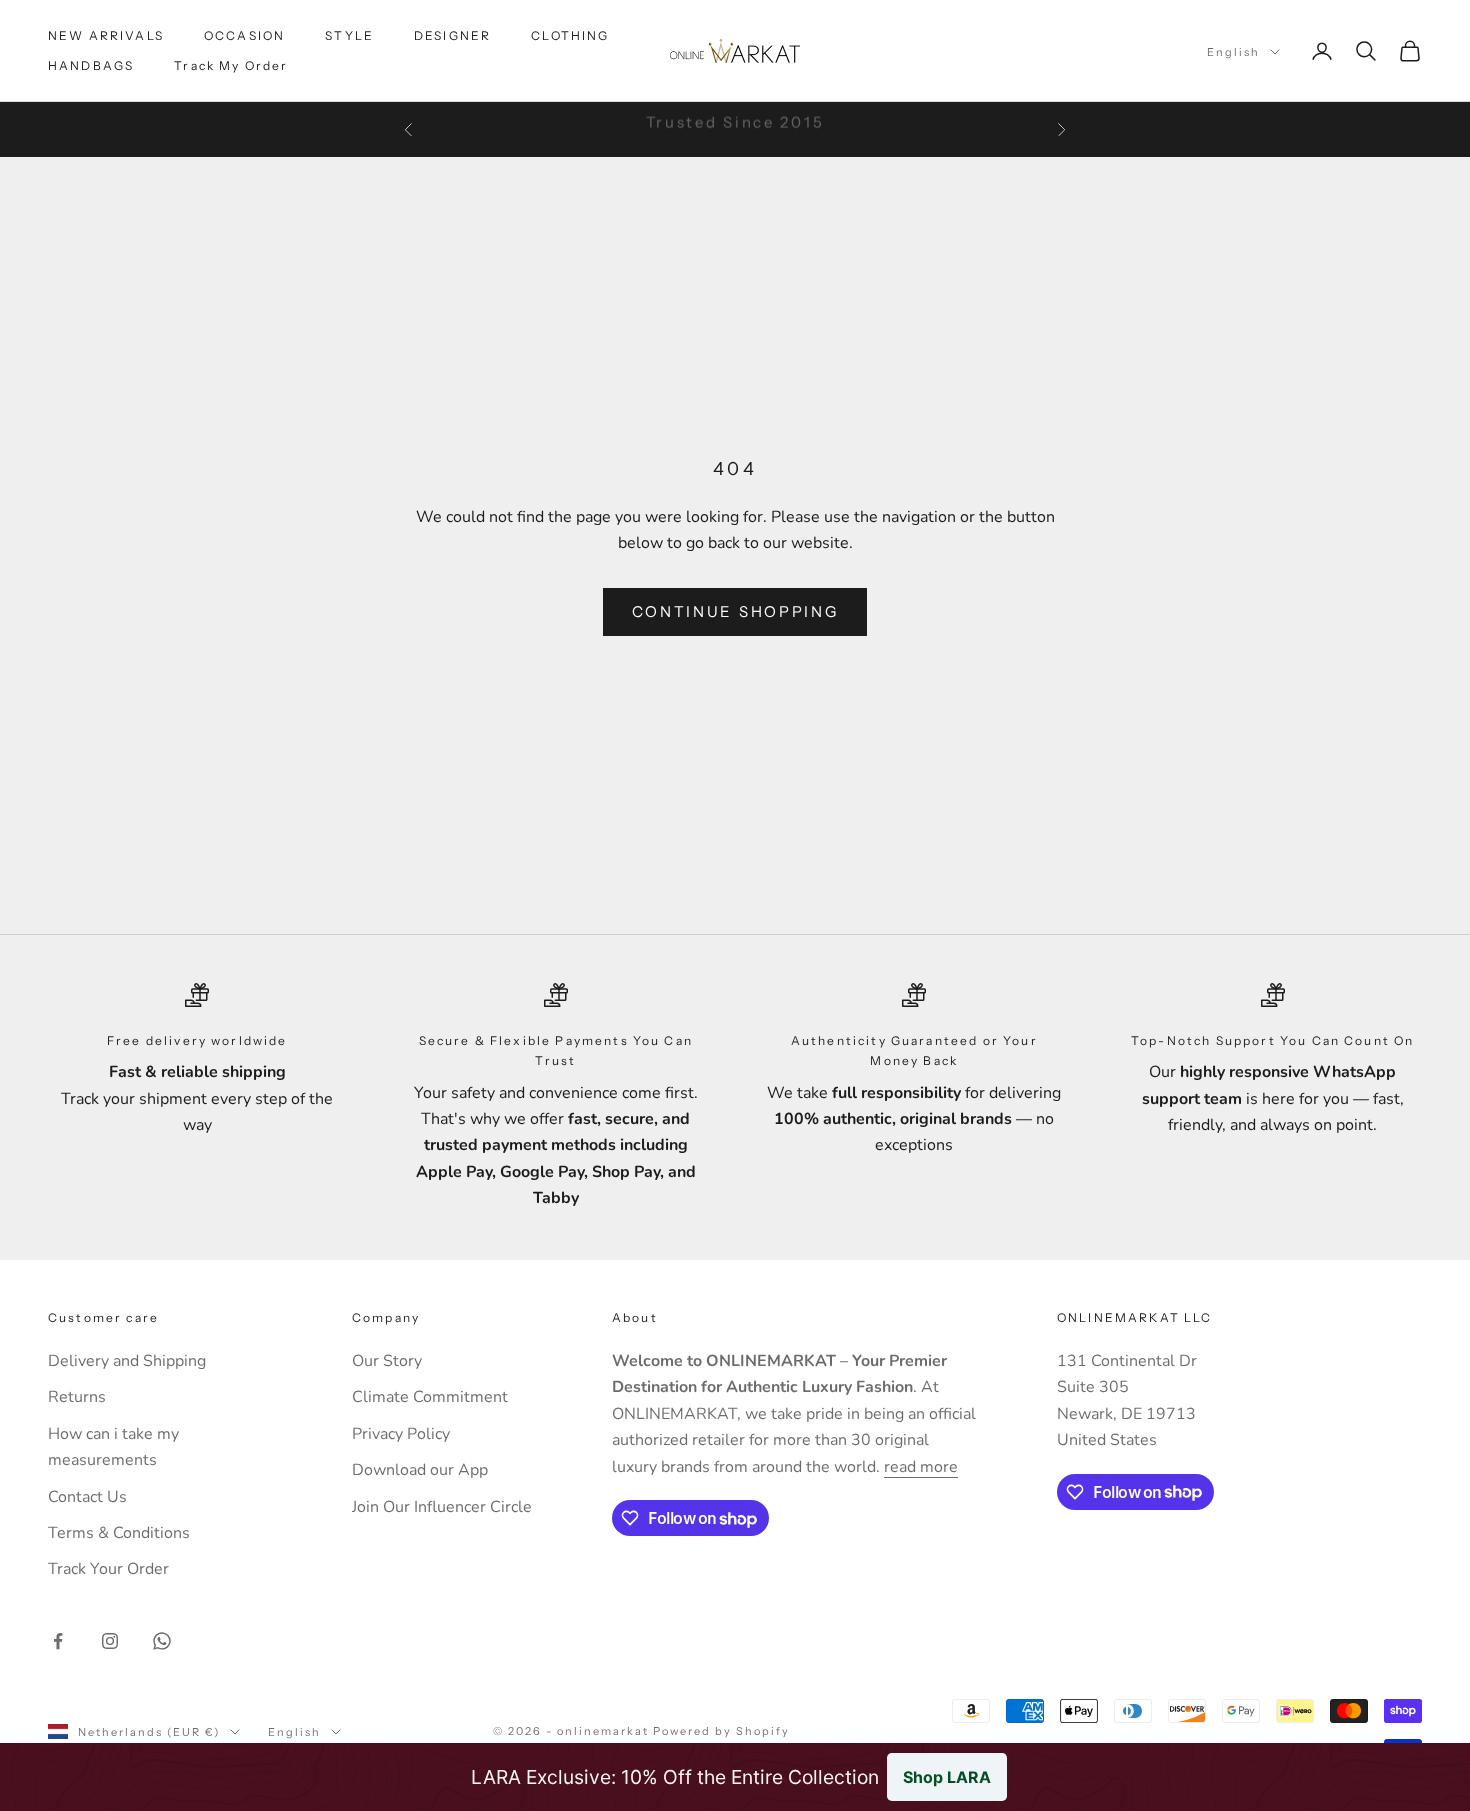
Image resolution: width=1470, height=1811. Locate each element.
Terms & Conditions (119, 1533)
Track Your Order (108, 1569)
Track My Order (231, 65)
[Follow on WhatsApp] (162, 1641)
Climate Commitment (430, 1397)
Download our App (420, 1470)
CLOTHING (570, 35)
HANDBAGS (91, 65)
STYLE (349, 35)
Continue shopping (735, 611)
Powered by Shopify (721, 1731)
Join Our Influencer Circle (442, 1507)
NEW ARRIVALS (106, 35)
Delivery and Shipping (127, 1361)
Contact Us (87, 1497)
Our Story (387, 1361)
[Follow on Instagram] (110, 1641)
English (1233, 52)
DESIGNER (452, 35)
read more (921, 1467)
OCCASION (244, 35)
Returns (77, 1397)
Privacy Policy (401, 1434)
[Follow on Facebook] (58, 1641)
